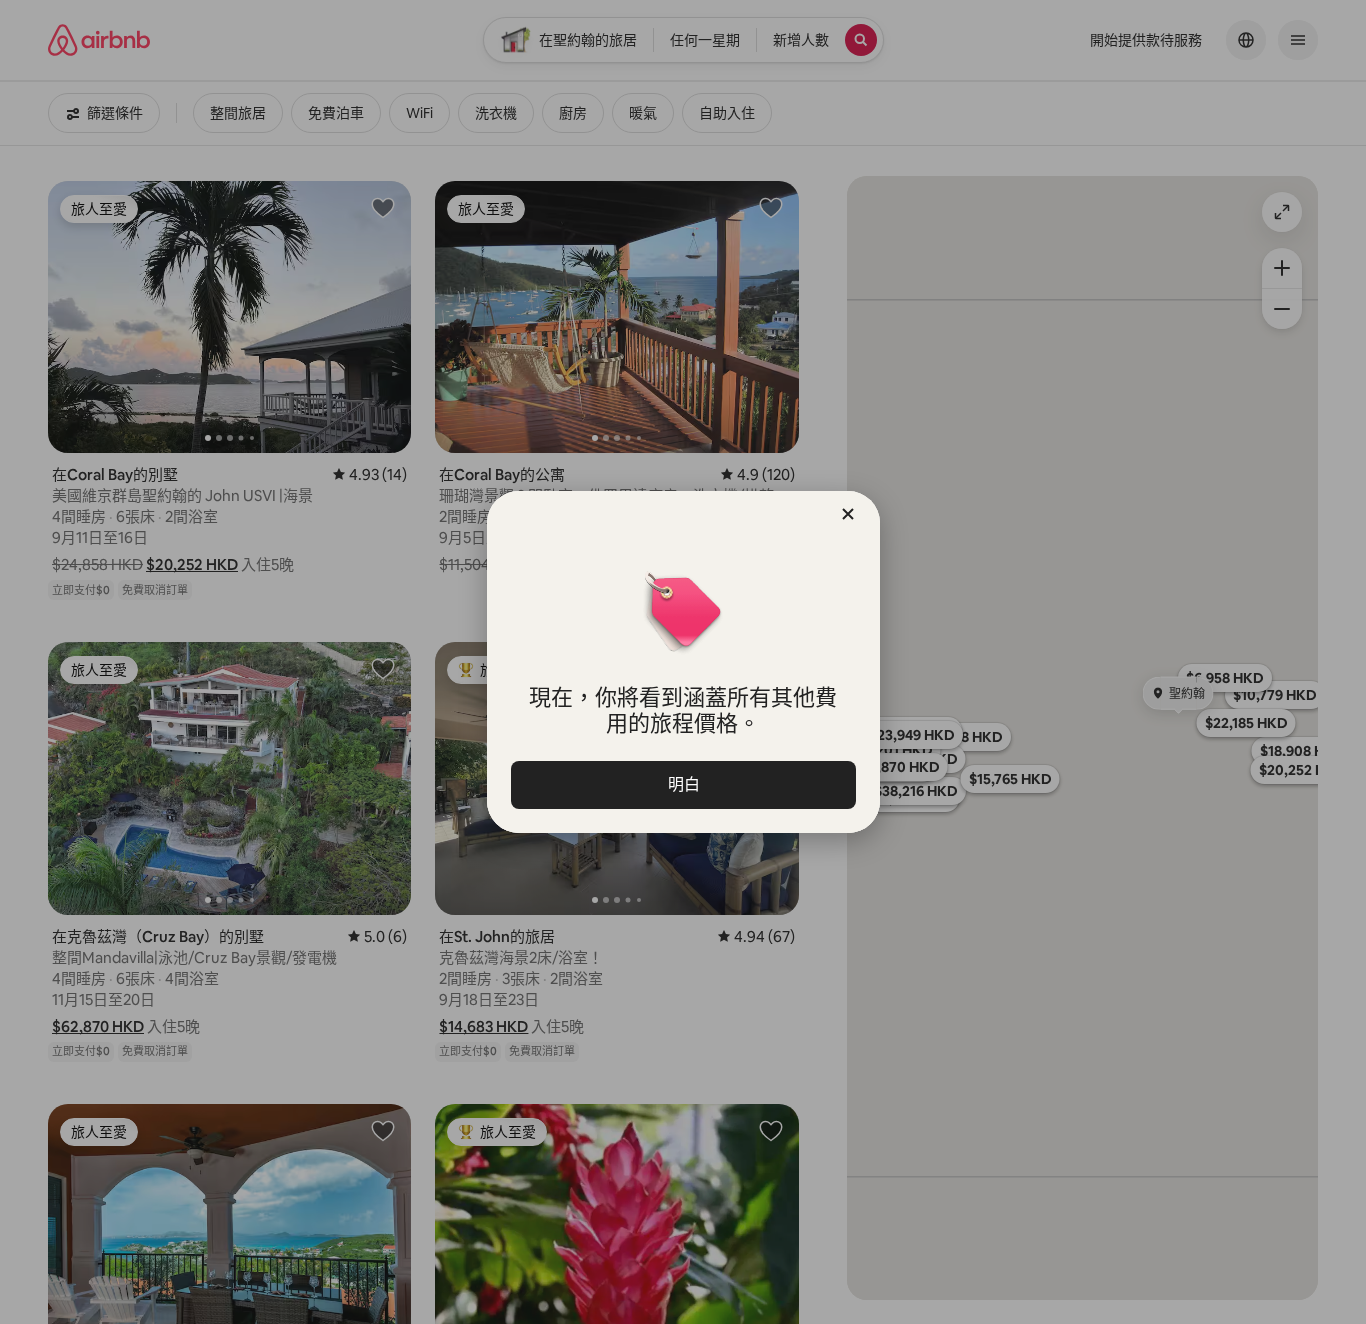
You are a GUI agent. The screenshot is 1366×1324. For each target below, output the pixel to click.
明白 (683, 784)
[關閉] (848, 514)
